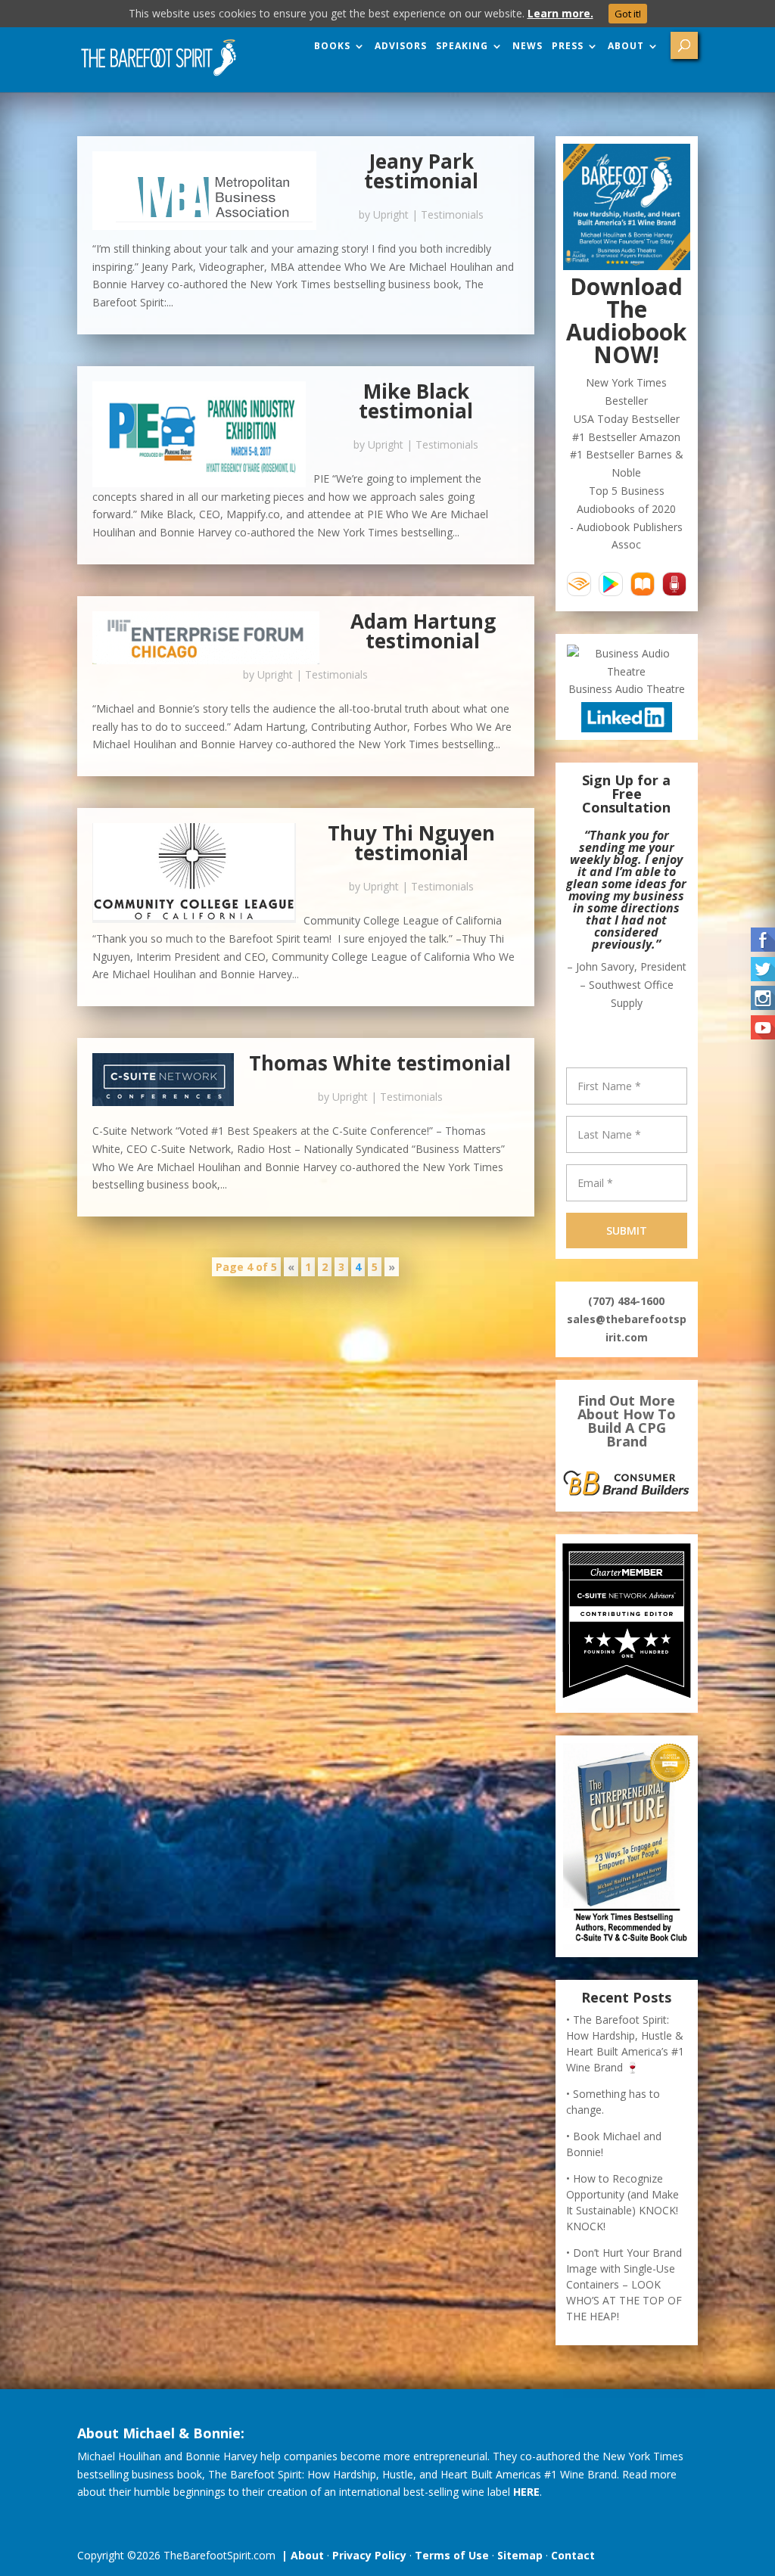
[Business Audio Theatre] (626, 671)
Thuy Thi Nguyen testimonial (411, 843)
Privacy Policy (369, 2555)
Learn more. (560, 13)
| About (300, 2555)
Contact (573, 2555)
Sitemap (520, 2555)
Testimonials (452, 214)
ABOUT (626, 46)
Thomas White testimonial (380, 1063)
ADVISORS (401, 46)
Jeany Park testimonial (421, 171)
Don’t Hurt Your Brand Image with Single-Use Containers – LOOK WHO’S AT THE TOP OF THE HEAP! (624, 2284)
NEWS (528, 46)
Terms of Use (452, 2555)
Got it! (628, 14)
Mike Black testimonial (416, 401)
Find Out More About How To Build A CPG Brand (627, 1421)
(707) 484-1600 (626, 1301)
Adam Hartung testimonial (423, 631)
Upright (391, 214)
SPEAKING (462, 46)
